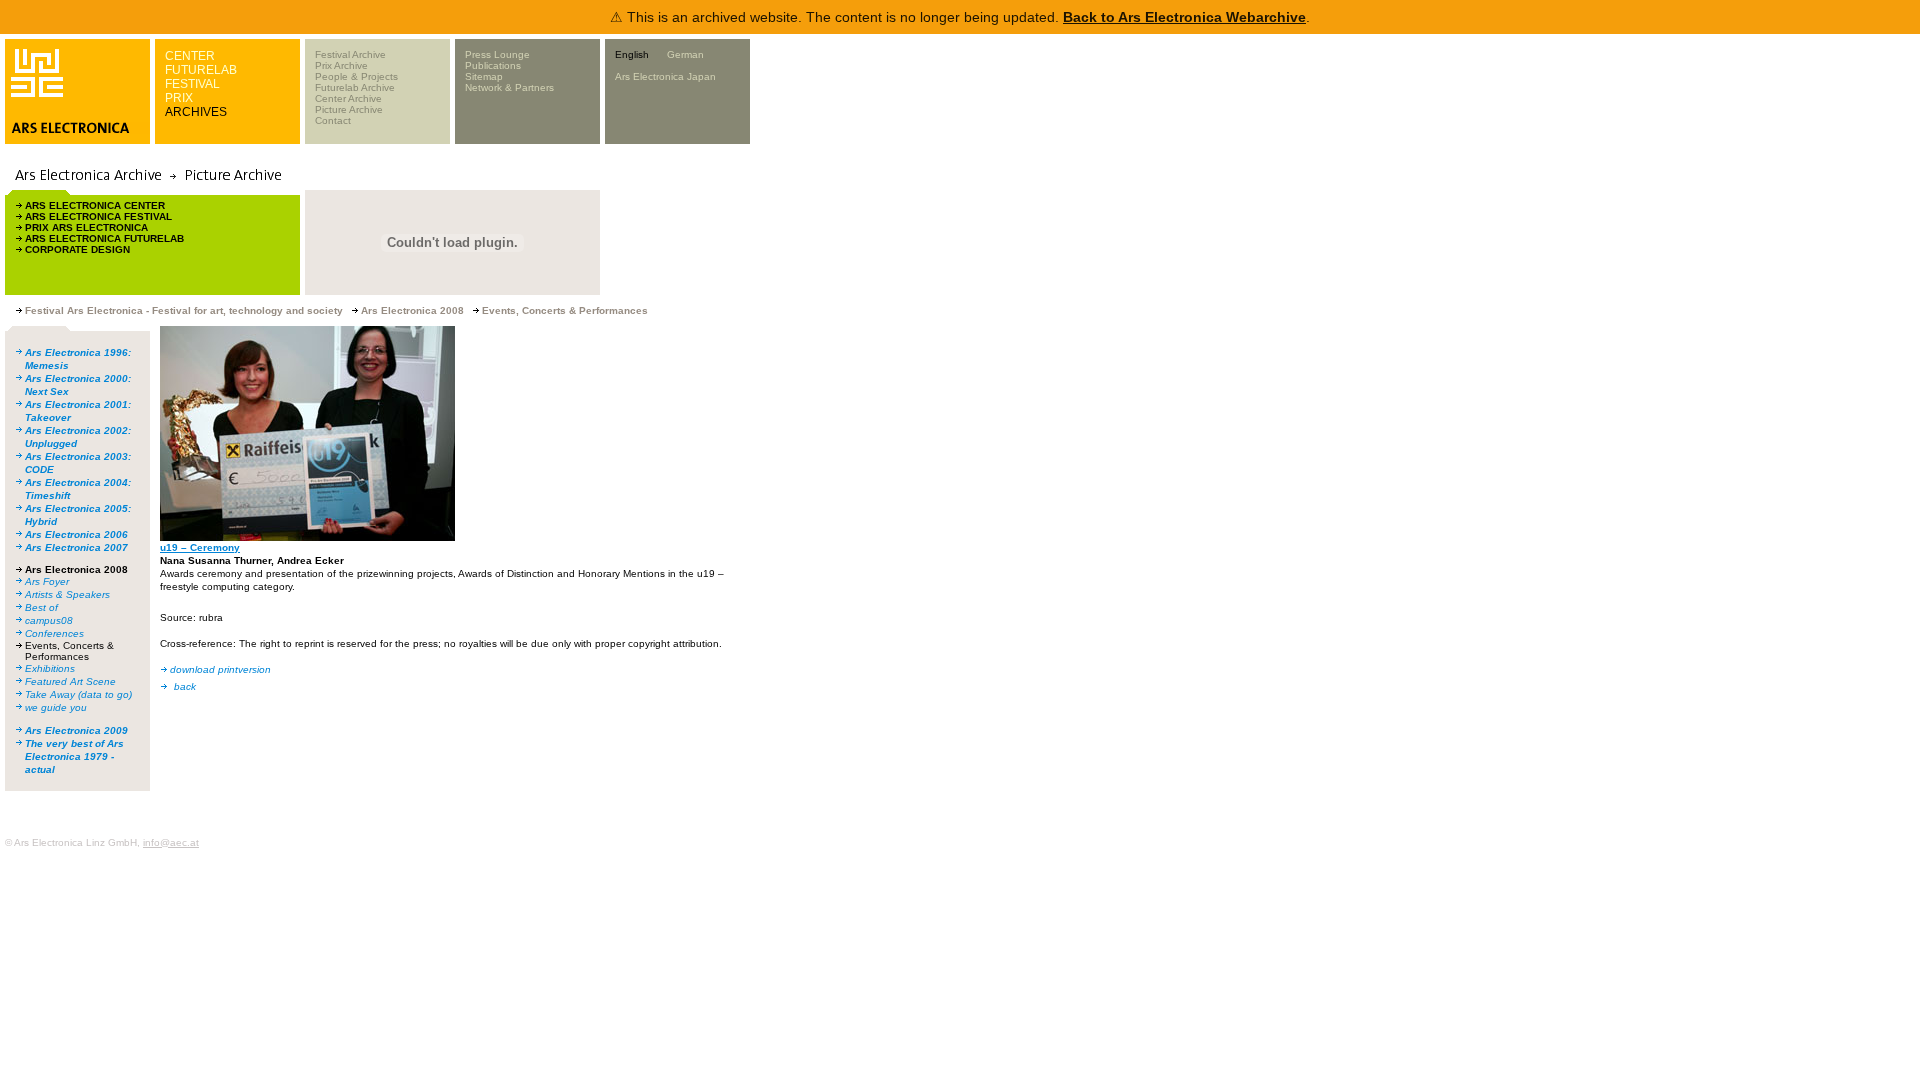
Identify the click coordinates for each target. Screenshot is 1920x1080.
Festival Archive (350, 54)
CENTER (190, 56)
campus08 (49, 620)
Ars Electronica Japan (665, 76)
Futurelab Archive (355, 87)
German (685, 54)
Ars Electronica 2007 (76, 547)
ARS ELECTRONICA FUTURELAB (104, 238)
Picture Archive (349, 109)
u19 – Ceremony (200, 547)
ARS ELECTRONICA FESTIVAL (98, 216)
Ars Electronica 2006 (76, 534)
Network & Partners (509, 87)
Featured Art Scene (70, 681)
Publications (493, 65)
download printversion (220, 669)
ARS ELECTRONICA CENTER (95, 205)
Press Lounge (497, 54)
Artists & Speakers (67, 594)
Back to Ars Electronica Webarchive (1184, 17)
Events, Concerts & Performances (69, 651)
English (632, 54)
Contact (333, 120)
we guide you (56, 707)
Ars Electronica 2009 (76, 730)
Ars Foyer (47, 581)
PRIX (179, 98)
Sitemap (484, 76)
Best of (41, 607)
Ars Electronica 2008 (76, 569)
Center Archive (348, 98)
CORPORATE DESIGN (77, 249)
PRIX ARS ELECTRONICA (86, 227)
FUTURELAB (201, 70)
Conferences (54, 633)
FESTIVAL (192, 84)
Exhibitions (50, 668)
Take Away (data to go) (78, 694)
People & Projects (356, 76)
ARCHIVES (196, 112)
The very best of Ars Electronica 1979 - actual (74, 756)
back (185, 686)
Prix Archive (341, 65)
